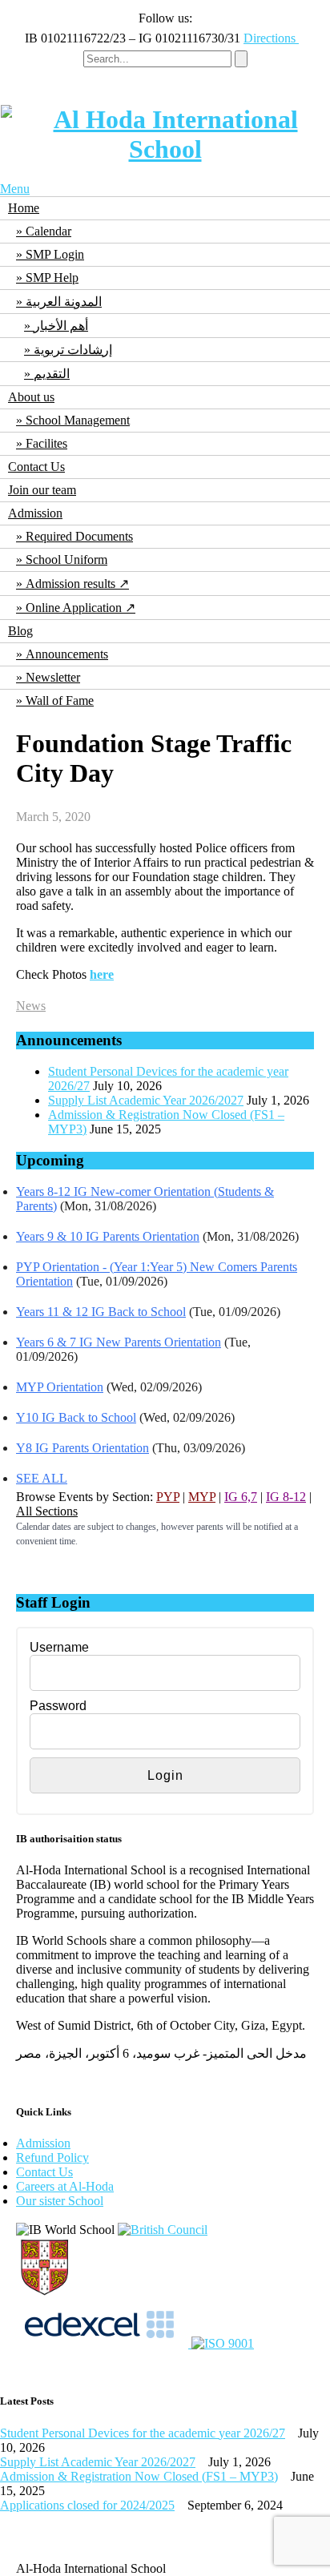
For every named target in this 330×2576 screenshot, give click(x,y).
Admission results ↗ (77, 584)
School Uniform (66, 559)
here (102, 974)
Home (24, 208)
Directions (271, 38)
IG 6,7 (241, 1497)
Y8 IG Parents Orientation (82, 1448)
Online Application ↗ (80, 608)
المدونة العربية (64, 302)
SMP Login (55, 254)
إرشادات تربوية (73, 350)
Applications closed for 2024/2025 (87, 2505)
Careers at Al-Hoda (65, 2186)
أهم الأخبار (61, 326)
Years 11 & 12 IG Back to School (101, 1312)
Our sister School (60, 2201)
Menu (15, 189)
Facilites (46, 443)
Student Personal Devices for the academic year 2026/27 (143, 2433)
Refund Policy (52, 2157)
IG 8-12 (286, 1497)
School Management (78, 420)
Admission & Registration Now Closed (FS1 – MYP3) (139, 2476)
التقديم (52, 374)
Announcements (67, 654)
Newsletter (53, 677)
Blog (20, 631)
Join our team (42, 490)
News (31, 1006)
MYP (202, 1497)
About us (31, 397)
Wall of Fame (60, 700)
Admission (35, 513)
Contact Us (36, 467)
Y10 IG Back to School (76, 1417)
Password (58, 1706)
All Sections (47, 1511)
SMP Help (52, 278)
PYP (168, 1497)
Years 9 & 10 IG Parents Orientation (108, 1236)
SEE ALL (42, 1478)
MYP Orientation (60, 1387)
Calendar (48, 231)
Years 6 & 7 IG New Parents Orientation (119, 1342)
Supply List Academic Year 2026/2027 (146, 1100)
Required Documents (79, 536)
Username (59, 1647)
